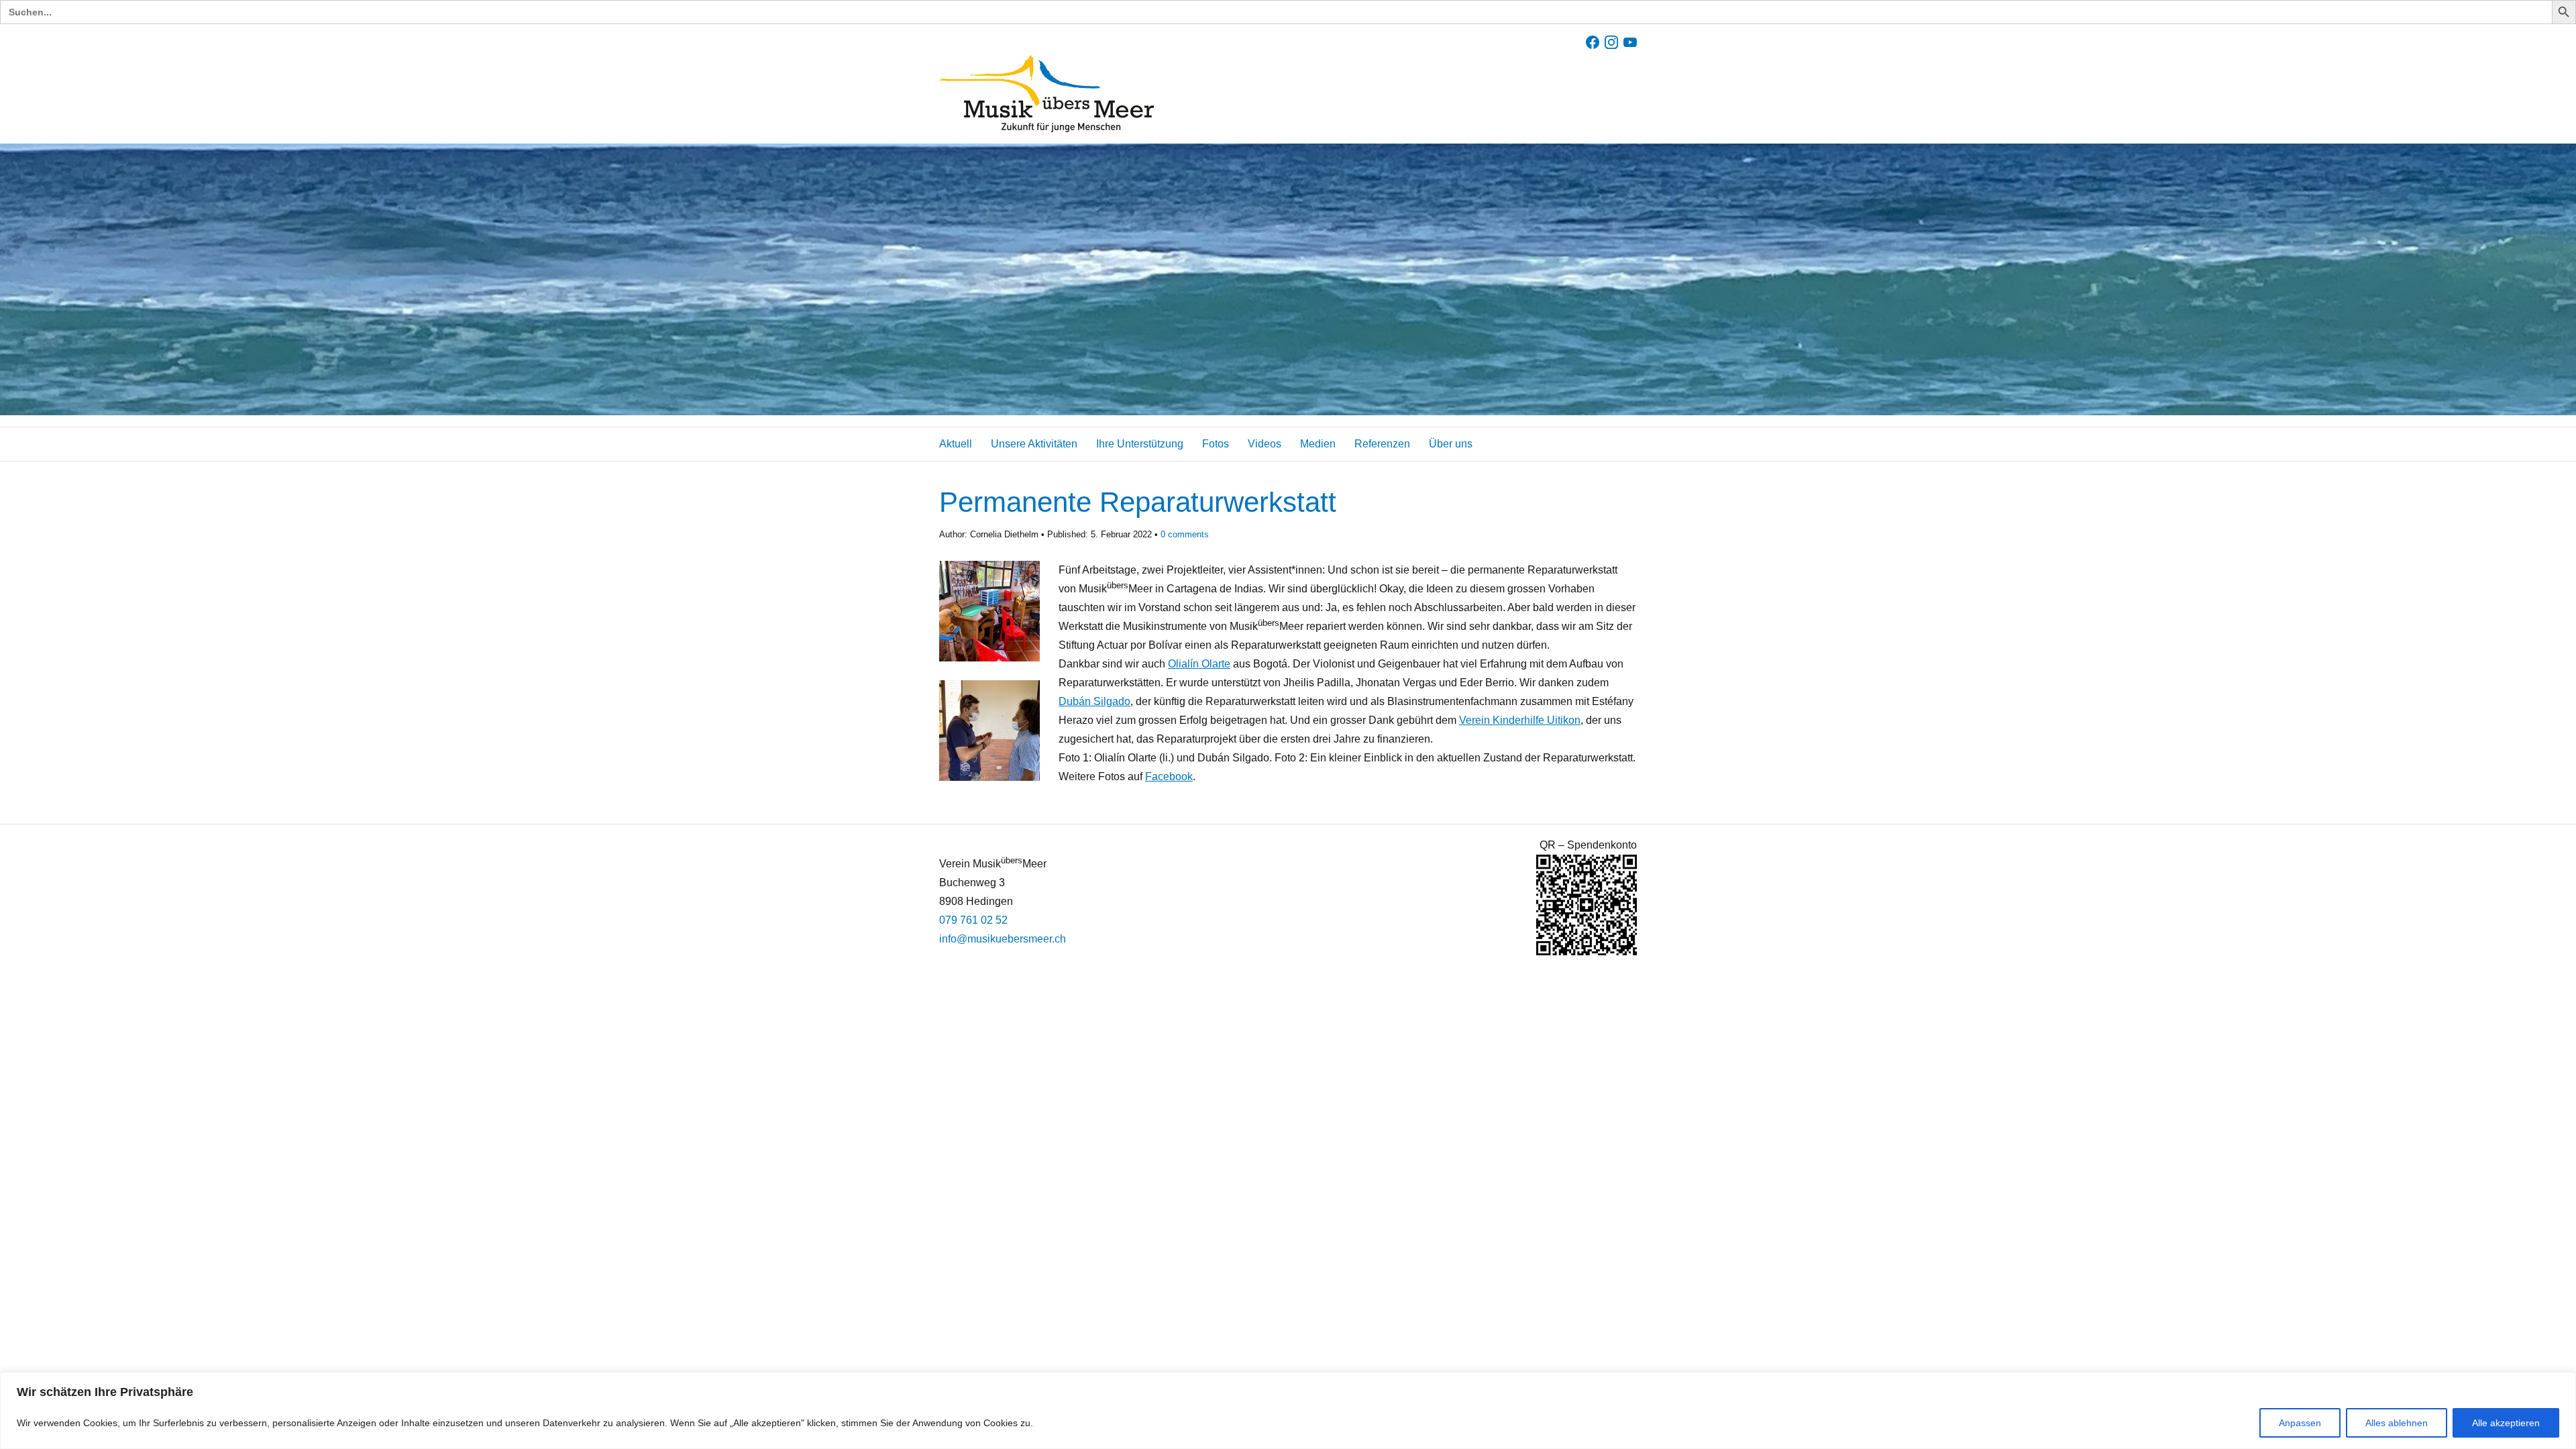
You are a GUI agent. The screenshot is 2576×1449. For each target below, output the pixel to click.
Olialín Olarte (1199, 664)
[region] (1288, 1410)
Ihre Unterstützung (1140, 444)
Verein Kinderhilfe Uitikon (1520, 720)
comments (1185, 534)
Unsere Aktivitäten (1034, 444)
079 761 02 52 (973, 920)
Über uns (1451, 444)
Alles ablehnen (2397, 1423)
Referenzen (1382, 444)
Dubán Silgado (1094, 701)
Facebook (1169, 776)
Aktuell (956, 444)
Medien (1318, 444)
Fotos (1216, 444)
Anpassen (2300, 1423)
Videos (1265, 444)
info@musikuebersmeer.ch (1003, 939)
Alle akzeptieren (2506, 1423)
